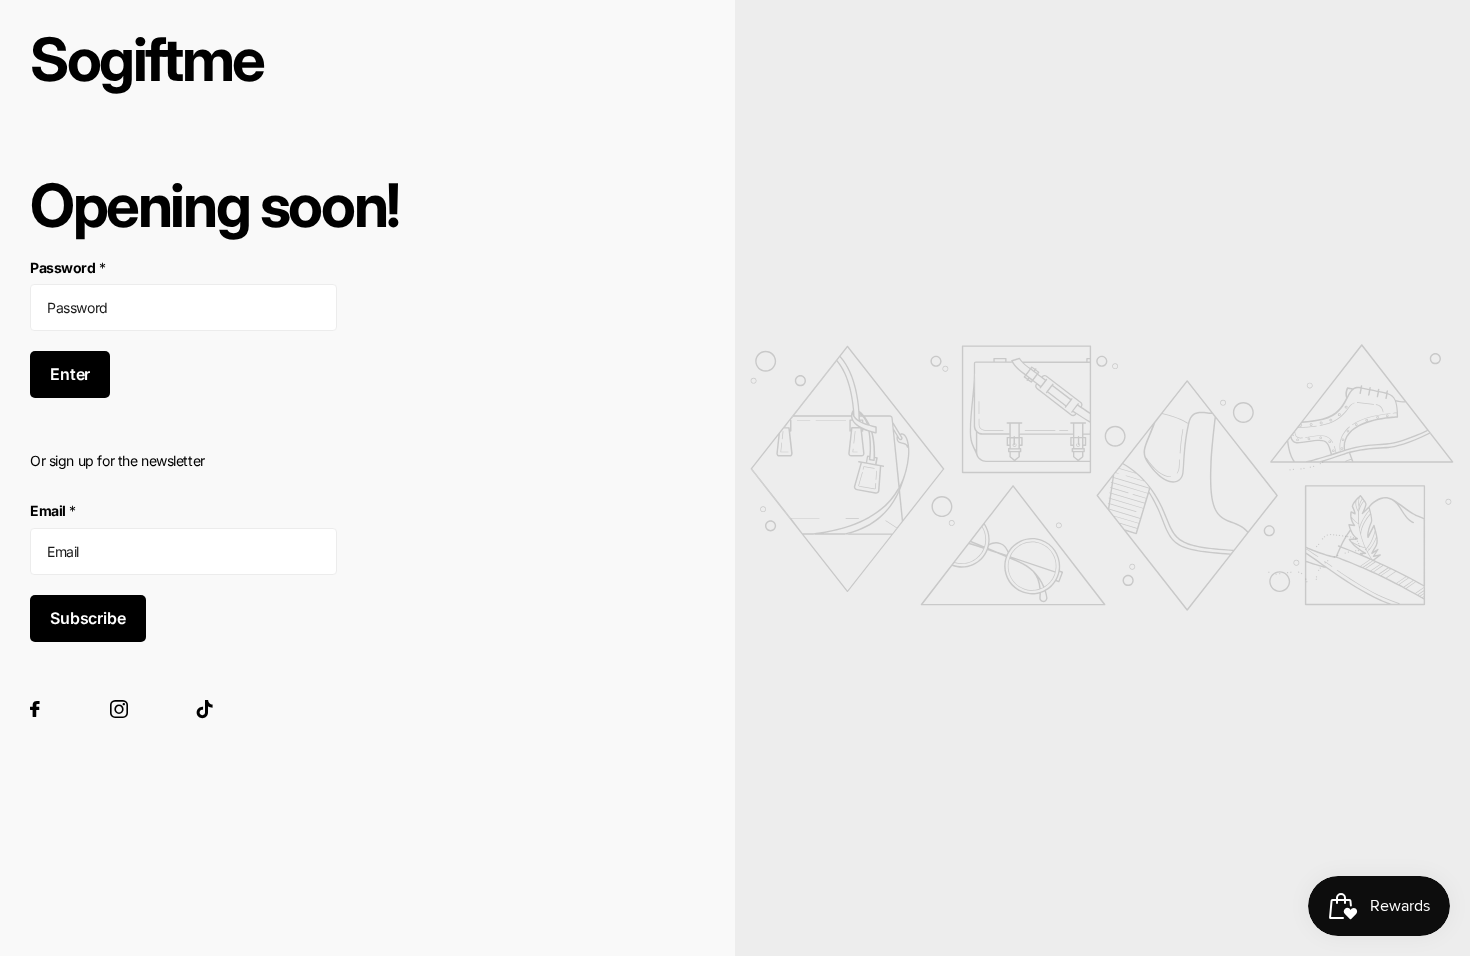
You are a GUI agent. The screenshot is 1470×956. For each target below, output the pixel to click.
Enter (70, 374)
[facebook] (35, 709)
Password (67, 267)
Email (53, 510)
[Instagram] (119, 709)
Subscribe (88, 618)
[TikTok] (205, 709)
